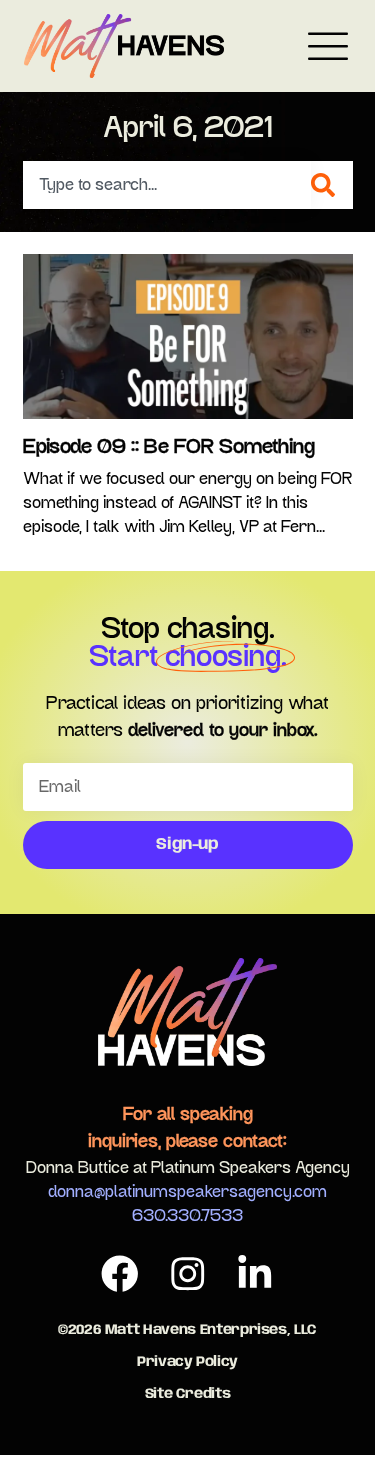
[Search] (332, 185)
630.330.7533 (187, 1216)
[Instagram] (188, 1274)
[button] (327, 49)
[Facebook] (120, 1274)
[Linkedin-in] (255, 1274)
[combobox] (167, 185)
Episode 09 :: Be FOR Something (169, 447)
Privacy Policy (187, 1362)
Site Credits (188, 1394)
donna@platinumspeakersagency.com (187, 1192)
